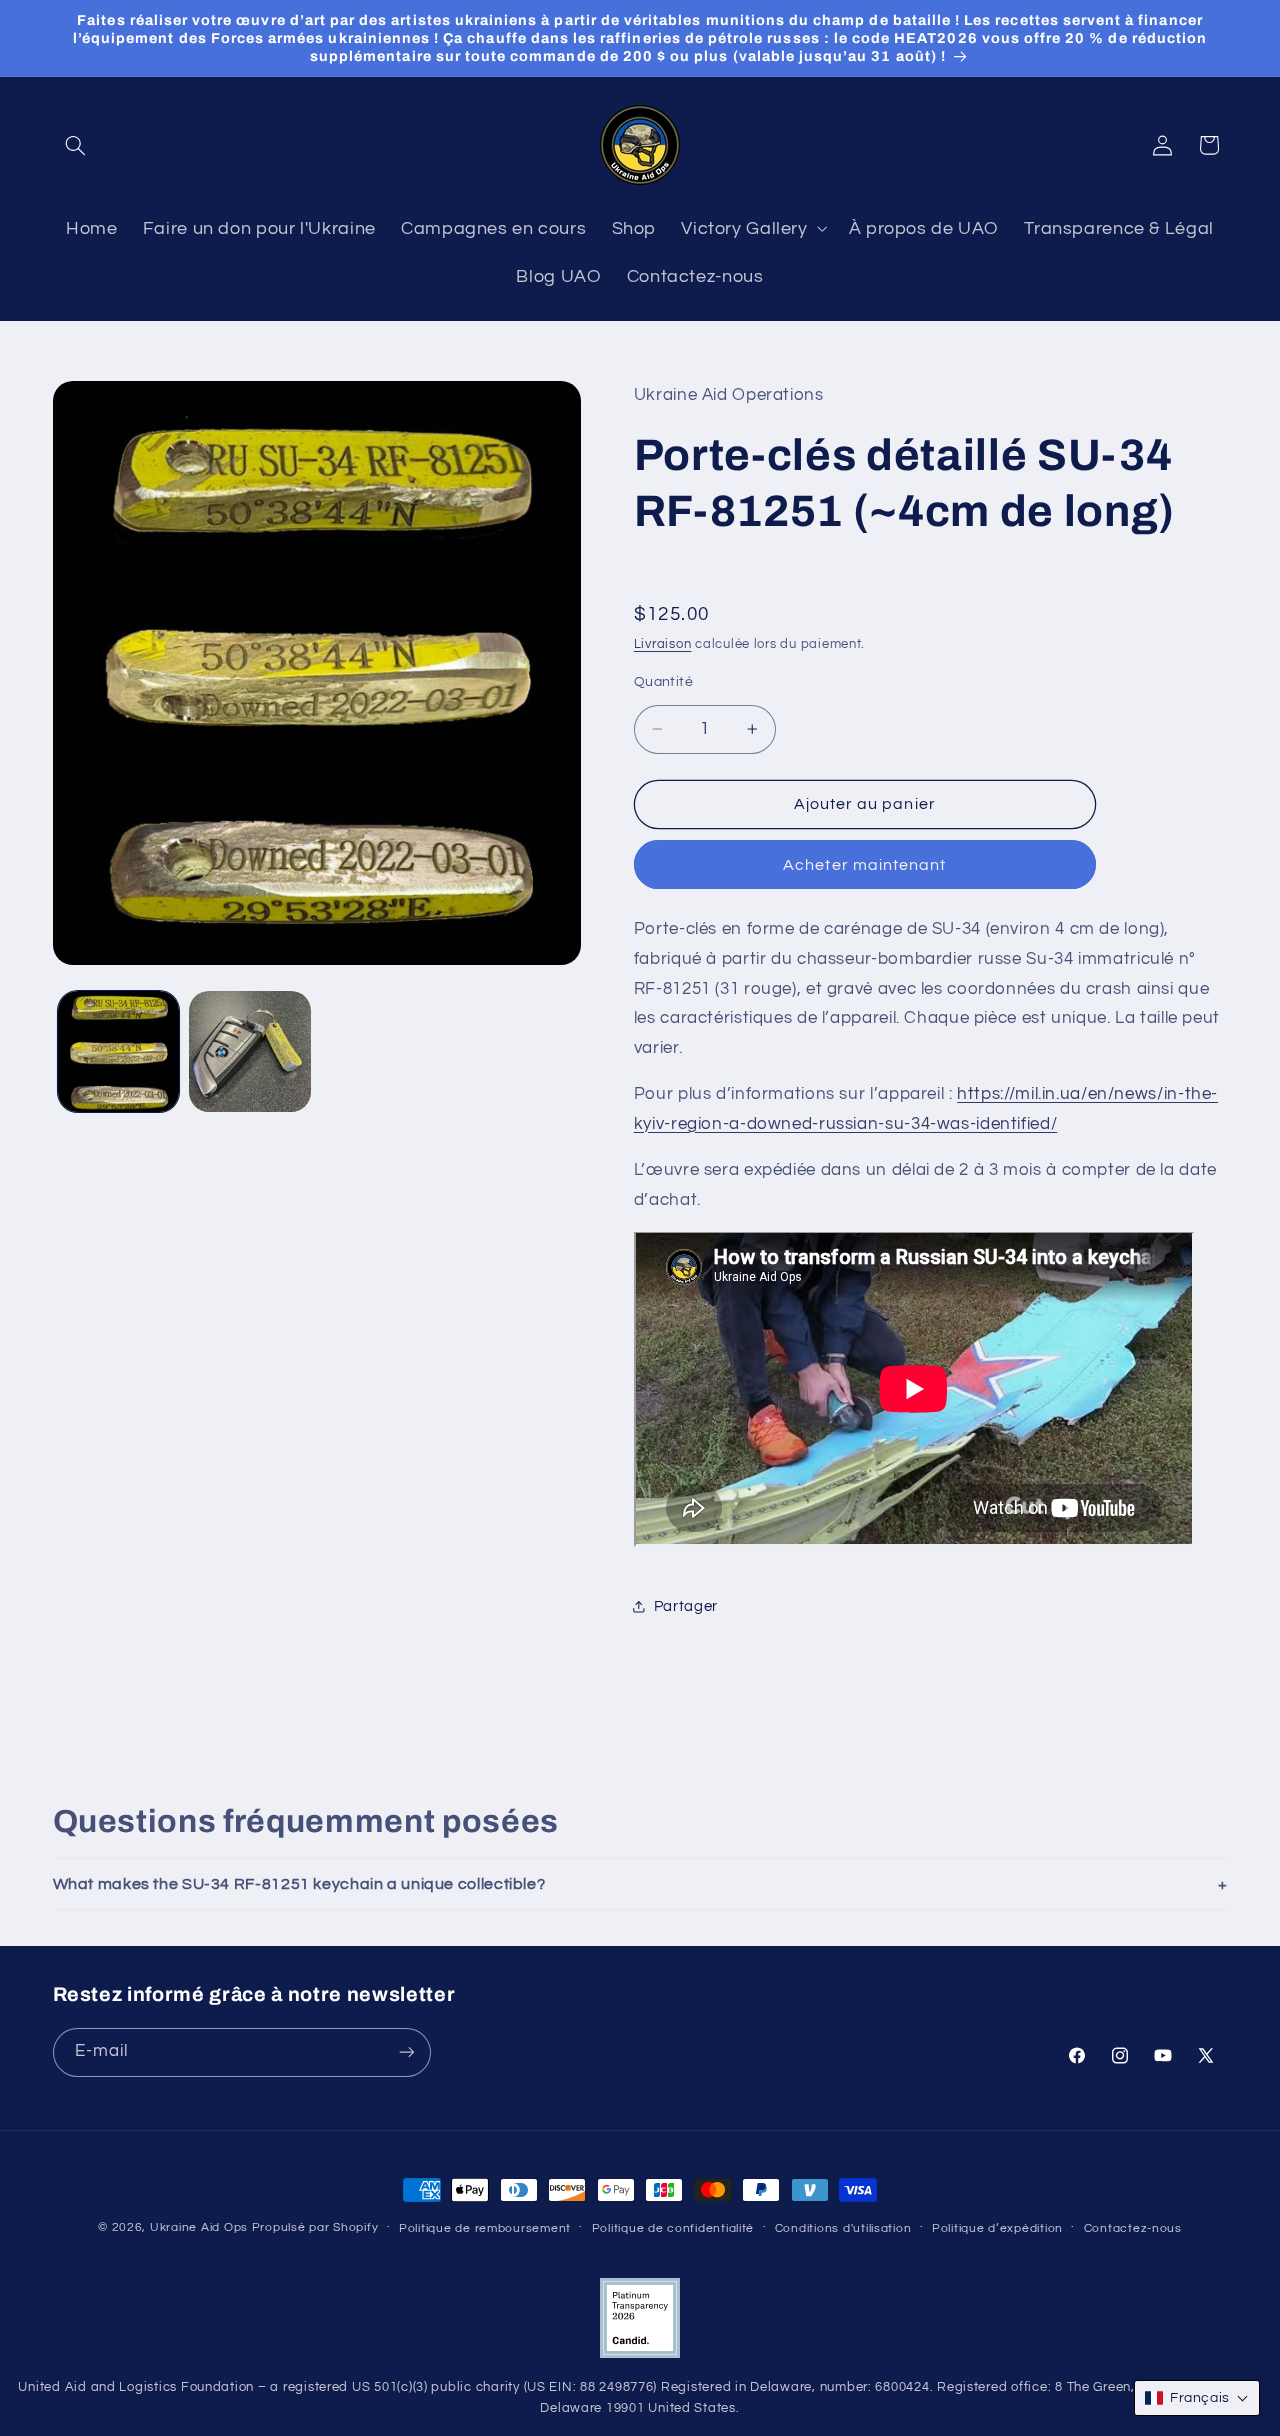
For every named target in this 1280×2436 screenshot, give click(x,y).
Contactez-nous (1133, 2228)
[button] (76, 145)
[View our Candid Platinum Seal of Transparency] (640, 2354)
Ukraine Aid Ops (199, 2227)
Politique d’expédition (997, 2228)
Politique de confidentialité (673, 2228)
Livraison (663, 643)
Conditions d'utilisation (843, 2228)
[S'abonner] (406, 2052)
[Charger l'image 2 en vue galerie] (249, 1051)
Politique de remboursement (485, 2228)
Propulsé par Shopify (315, 2227)
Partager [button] (686, 1605)
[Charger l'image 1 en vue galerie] (118, 1051)
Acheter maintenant (864, 864)
